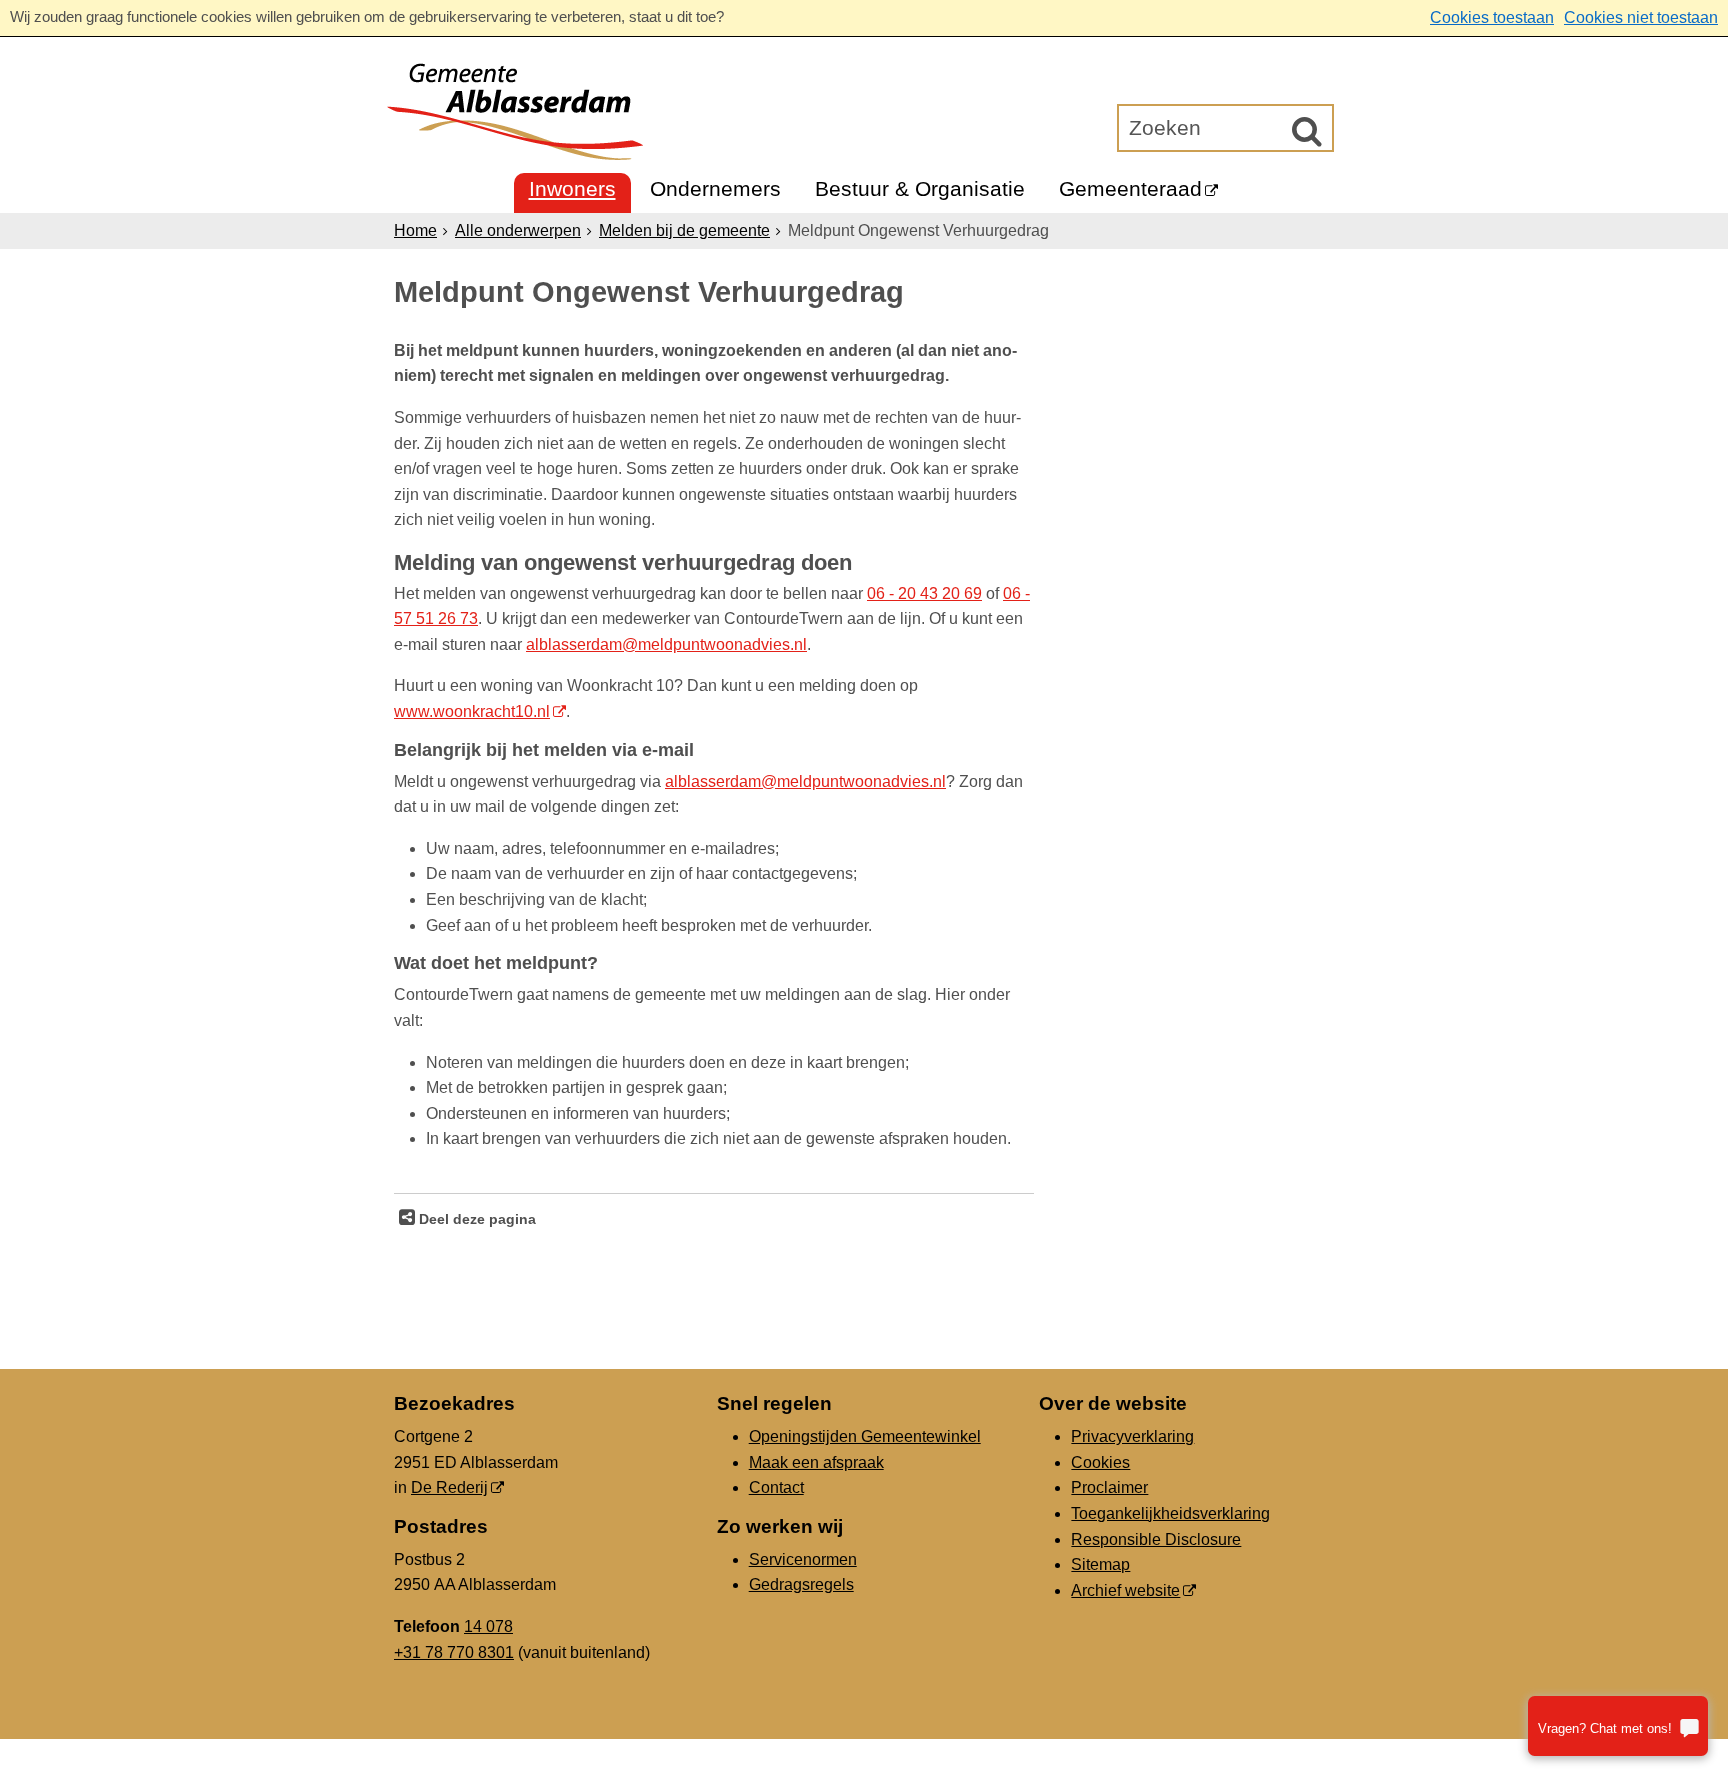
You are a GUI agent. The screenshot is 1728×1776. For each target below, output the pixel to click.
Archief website (1125, 1590)
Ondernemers (715, 188)
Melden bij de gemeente (684, 230)
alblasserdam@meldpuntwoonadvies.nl (666, 644)
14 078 (488, 1626)
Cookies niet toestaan (1641, 17)
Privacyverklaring (1132, 1436)
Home (415, 230)
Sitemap (1100, 1564)
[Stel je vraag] (1618, 1726)
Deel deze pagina (475, 1219)
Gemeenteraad (1130, 188)
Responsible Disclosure (1156, 1539)
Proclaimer (1109, 1487)
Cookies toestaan (1492, 17)
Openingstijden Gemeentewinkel (865, 1436)
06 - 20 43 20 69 (924, 593)
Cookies (1100, 1462)
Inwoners (572, 188)
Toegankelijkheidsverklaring (1170, 1513)
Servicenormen (803, 1559)
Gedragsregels (801, 1584)
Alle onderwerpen (518, 230)
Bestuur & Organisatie (920, 188)
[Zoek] (1307, 131)
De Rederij (449, 1487)
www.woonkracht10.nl (472, 711)
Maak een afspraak (816, 1462)
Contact (776, 1487)
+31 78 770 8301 (454, 1652)
